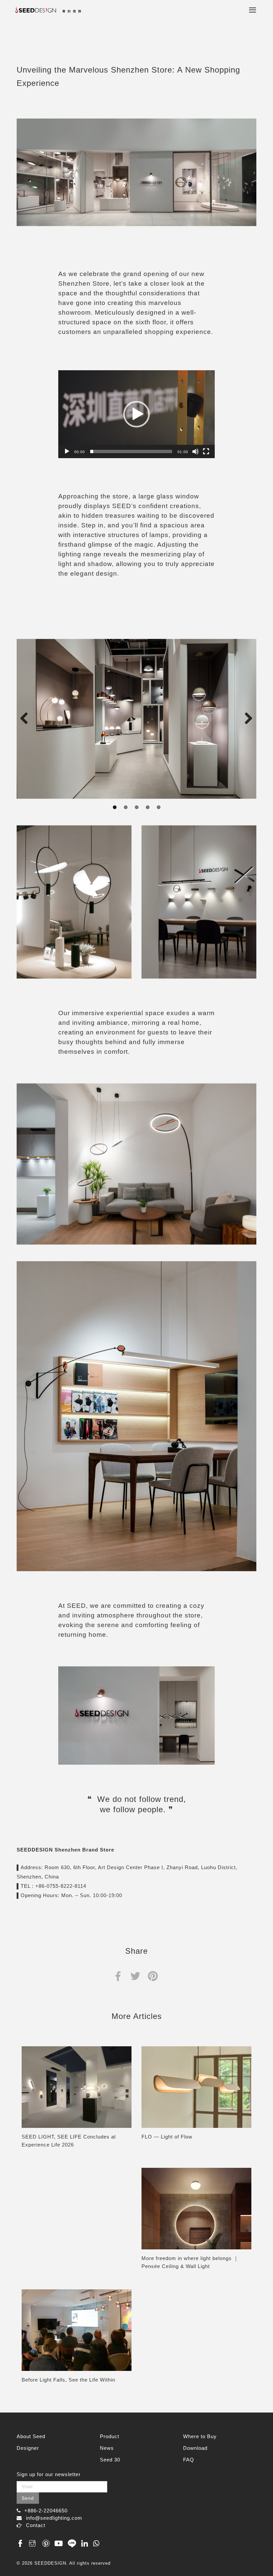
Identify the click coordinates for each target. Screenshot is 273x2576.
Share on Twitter (135, 1976)
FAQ (189, 2460)
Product (110, 2436)
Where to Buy (200, 2436)
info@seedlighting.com (54, 2518)
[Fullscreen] (206, 451)
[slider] (131, 451)
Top (252, 2550)
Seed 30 (110, 2460)
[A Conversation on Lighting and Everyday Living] (77, 2330)
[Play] (67, 451)
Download (195, 2448)
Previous (27, 719)
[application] (136, 414)
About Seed (31, 2436)
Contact (36, 2525)
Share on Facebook (118, 1976)
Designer (28, 2448)
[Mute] (195, 451)
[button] (136, 414)
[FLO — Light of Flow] (196, 2087)
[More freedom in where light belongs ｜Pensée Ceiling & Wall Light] (196, 2209)
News (107, 2448)
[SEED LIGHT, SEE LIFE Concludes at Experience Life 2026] (77, 2087)
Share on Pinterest (153, 1976)
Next (246, 719)
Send (28, 2498)
